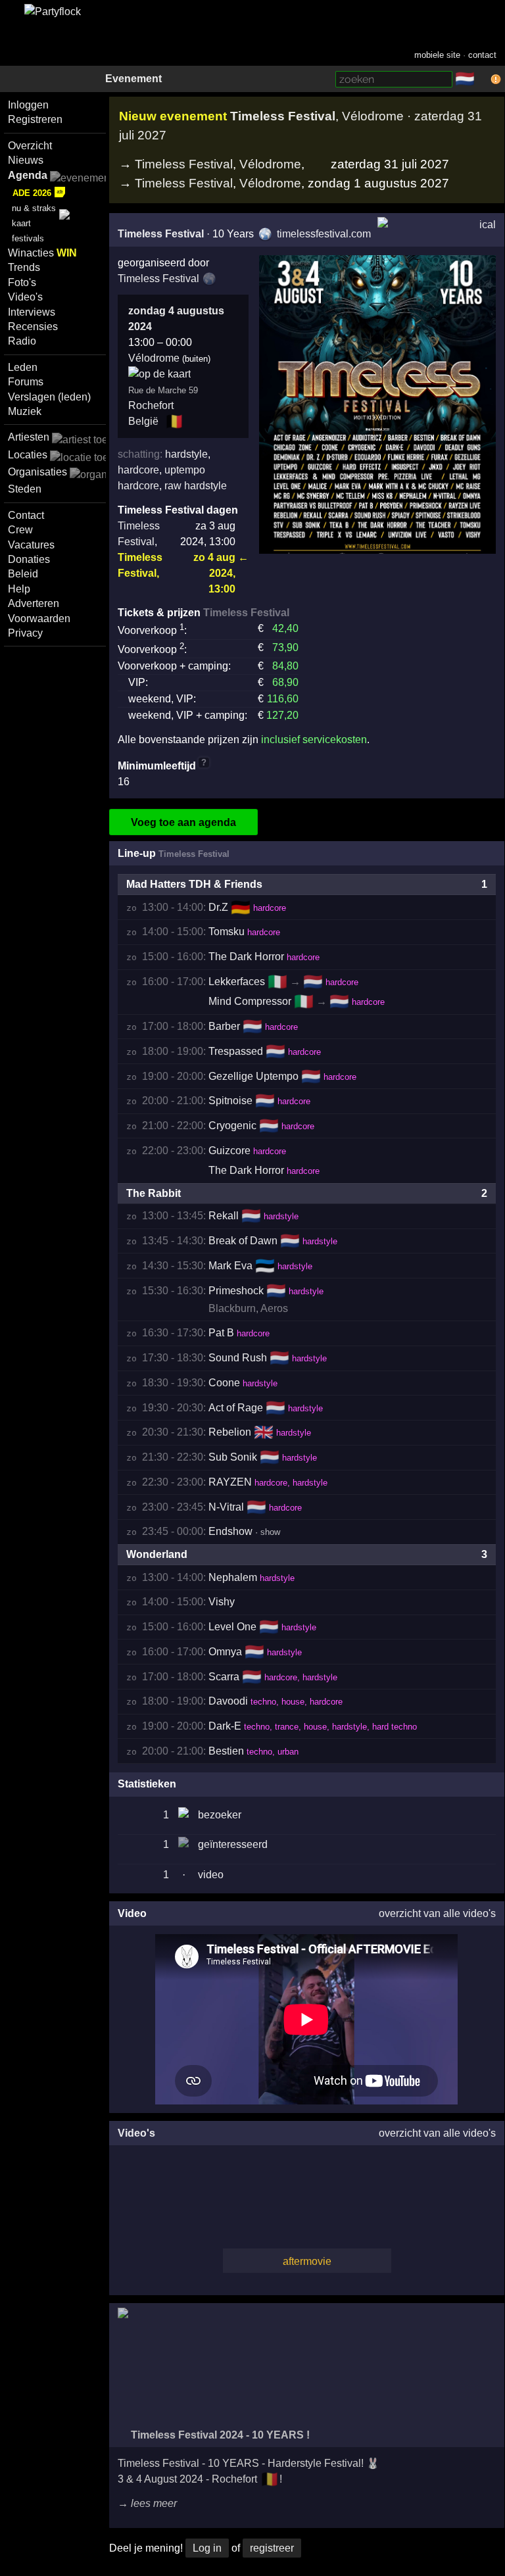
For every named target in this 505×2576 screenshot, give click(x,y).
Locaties (28, 455)
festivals (28, 238)
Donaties (29, 559)
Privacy (25, 633)
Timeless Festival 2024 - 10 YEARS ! (219, 2435)
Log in (207, 2548)
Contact (26, 515)
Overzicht (30, 146)
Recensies (33, 327)
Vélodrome (270, 164)
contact (482, 55)
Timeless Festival (184, 164)
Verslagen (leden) (49, 397)
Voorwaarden (39, 619)
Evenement (133, 79)
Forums (26, 382)
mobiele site (437, 55)
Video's (25, 297)
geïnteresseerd (233, 1844)
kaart (21, 223)
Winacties (42, 253)
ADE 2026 (32, 193)
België (143, 421)
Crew (20, 530)
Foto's (22, 282)
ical (488, 225)
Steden (25, 489)
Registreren (35, 119)
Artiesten (29, 437)
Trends (24, 267)
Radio (22, 341)
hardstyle (186, 454)
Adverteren (34, 603)
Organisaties (37, 472)
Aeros (274, 1308)
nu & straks (34, 208)
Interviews (32, 312)
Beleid (23, 574)
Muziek (25, 411)
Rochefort (151, 405)
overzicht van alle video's (437, 1913)
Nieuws (26, 160)
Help (19, 589)
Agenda (28, 175)
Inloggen (28, 105)
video (211, 1875)
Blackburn (232, 1308)
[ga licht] (483, 80)
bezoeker (220, 1815)
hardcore (138, 470)
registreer (272, 2548)
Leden (23, 367)
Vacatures (31, 545)
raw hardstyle (196, 486)
